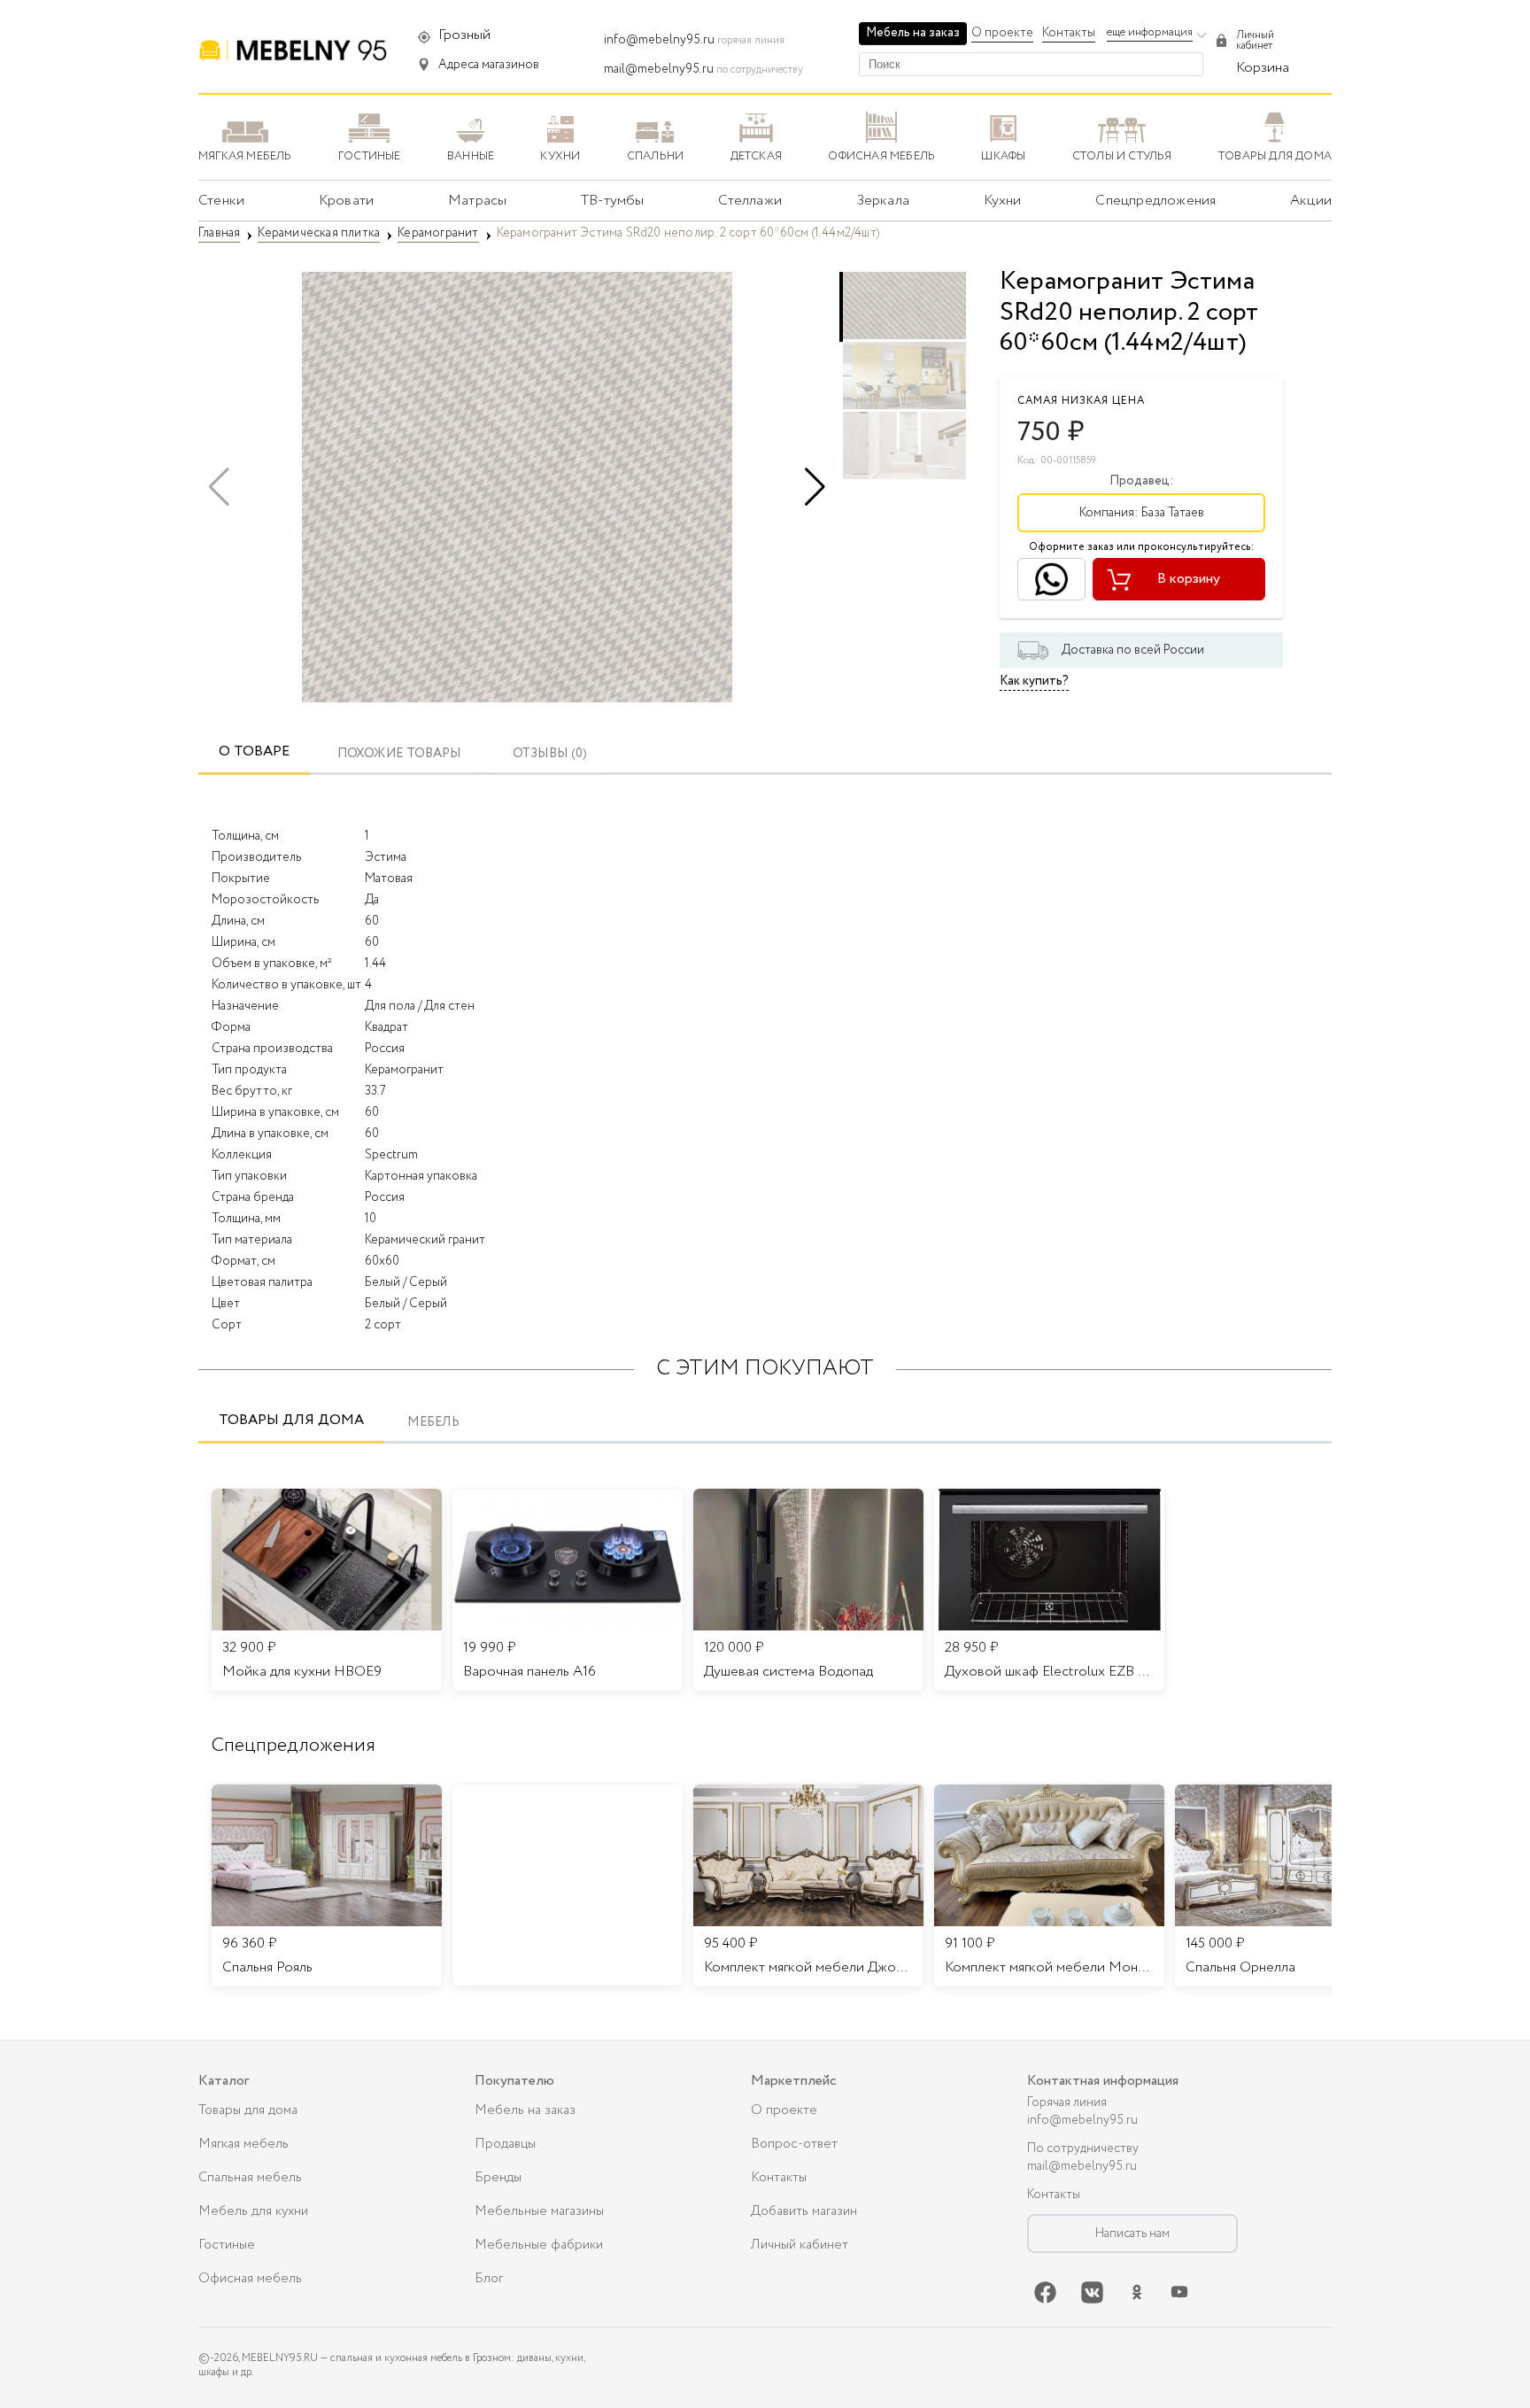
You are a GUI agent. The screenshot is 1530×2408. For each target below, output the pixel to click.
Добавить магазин (804, 2211)
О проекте (1002, 33)
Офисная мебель (250, 2279)
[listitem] (327, 1885)
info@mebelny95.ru (659, 40)
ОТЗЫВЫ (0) (550, 754)
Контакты (1069, 33)
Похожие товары (399, 754)
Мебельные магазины (539, 2211)
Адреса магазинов (489, 65)
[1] (517, 487)
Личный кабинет (800, 2245)
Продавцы (505, 2144)
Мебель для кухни (253, 2211)
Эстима (386, 857)
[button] (815, 487)
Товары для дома (291, 1420)
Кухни (1003, 201)
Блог (489, 2279)
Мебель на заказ (913, 33)
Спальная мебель (250, 2178)
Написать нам (1132, 2234)
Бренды (498, 2178)
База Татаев (1173, 513)
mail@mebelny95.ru (659, 69)
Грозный (464, 35)
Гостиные (227, 2245)
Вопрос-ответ (794, 2144)
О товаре (254, 751)
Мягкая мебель (243, 2144)
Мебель (433, 1423)
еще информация (1150, 32)
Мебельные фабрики (539, 2245)
